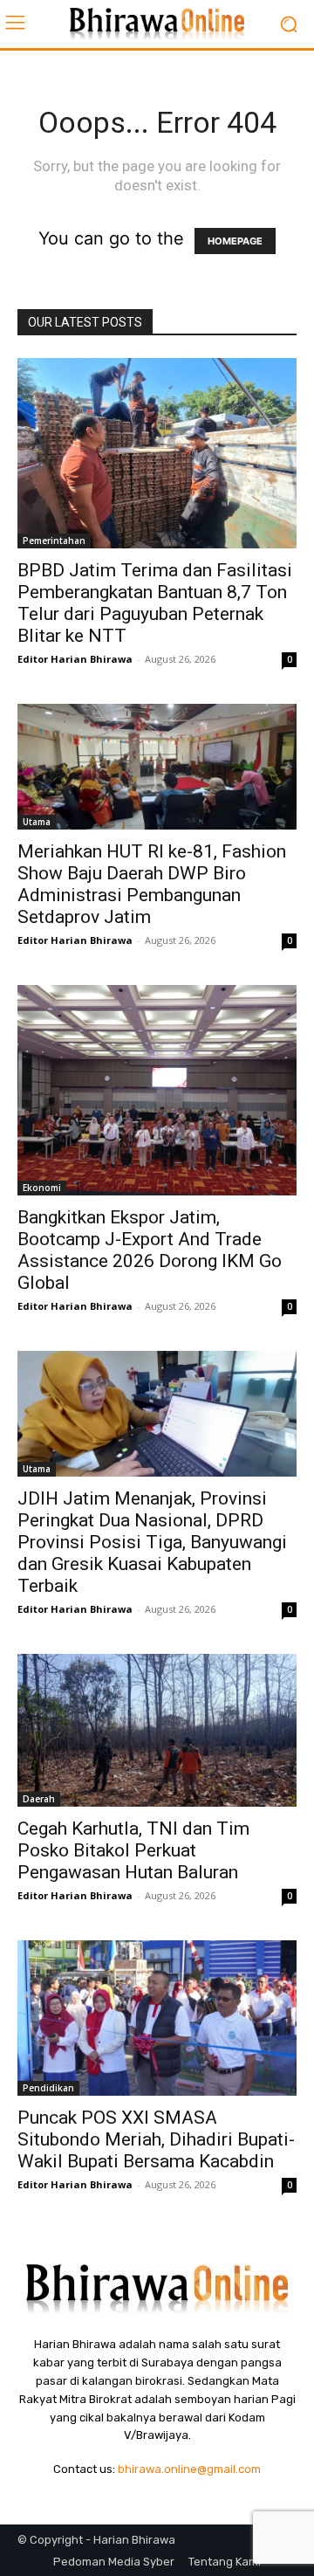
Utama (37, 822)
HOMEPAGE (235, 241)
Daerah (39, 1799)
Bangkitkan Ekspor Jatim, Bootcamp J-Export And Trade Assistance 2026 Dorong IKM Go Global (150, 1250)
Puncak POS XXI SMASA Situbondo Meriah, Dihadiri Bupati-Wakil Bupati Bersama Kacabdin (156, 2139)
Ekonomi (42, 1188)
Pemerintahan (54, 541)
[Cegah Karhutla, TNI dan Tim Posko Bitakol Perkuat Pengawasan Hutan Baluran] (157, 1730)
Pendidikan (48, 2088)
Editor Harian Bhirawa (75, 659)
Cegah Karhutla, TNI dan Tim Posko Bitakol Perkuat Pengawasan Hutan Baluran (133, 1850)
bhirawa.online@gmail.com (189, 2469)
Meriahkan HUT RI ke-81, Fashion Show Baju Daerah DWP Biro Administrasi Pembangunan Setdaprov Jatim (152, 884)
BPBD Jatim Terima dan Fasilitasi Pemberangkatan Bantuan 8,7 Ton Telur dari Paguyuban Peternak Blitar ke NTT (155, 603)
